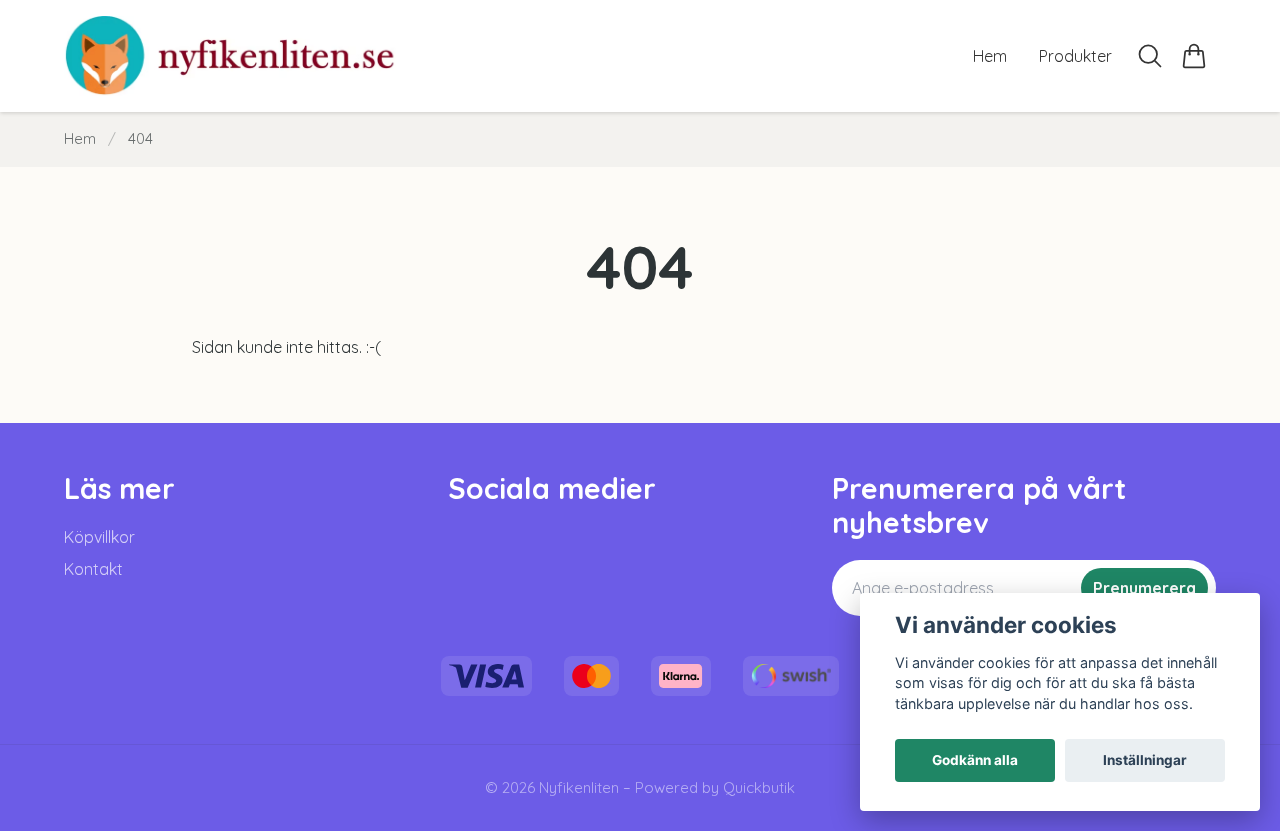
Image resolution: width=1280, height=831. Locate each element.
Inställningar (1145, 760)
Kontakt (93, 569)
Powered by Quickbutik (715, 787)
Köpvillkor (99, 537)
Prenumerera (1144, 588)
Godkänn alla (975, 760)
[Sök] (1150, 56)
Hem (80, 138)
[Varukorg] (1194, 56)
